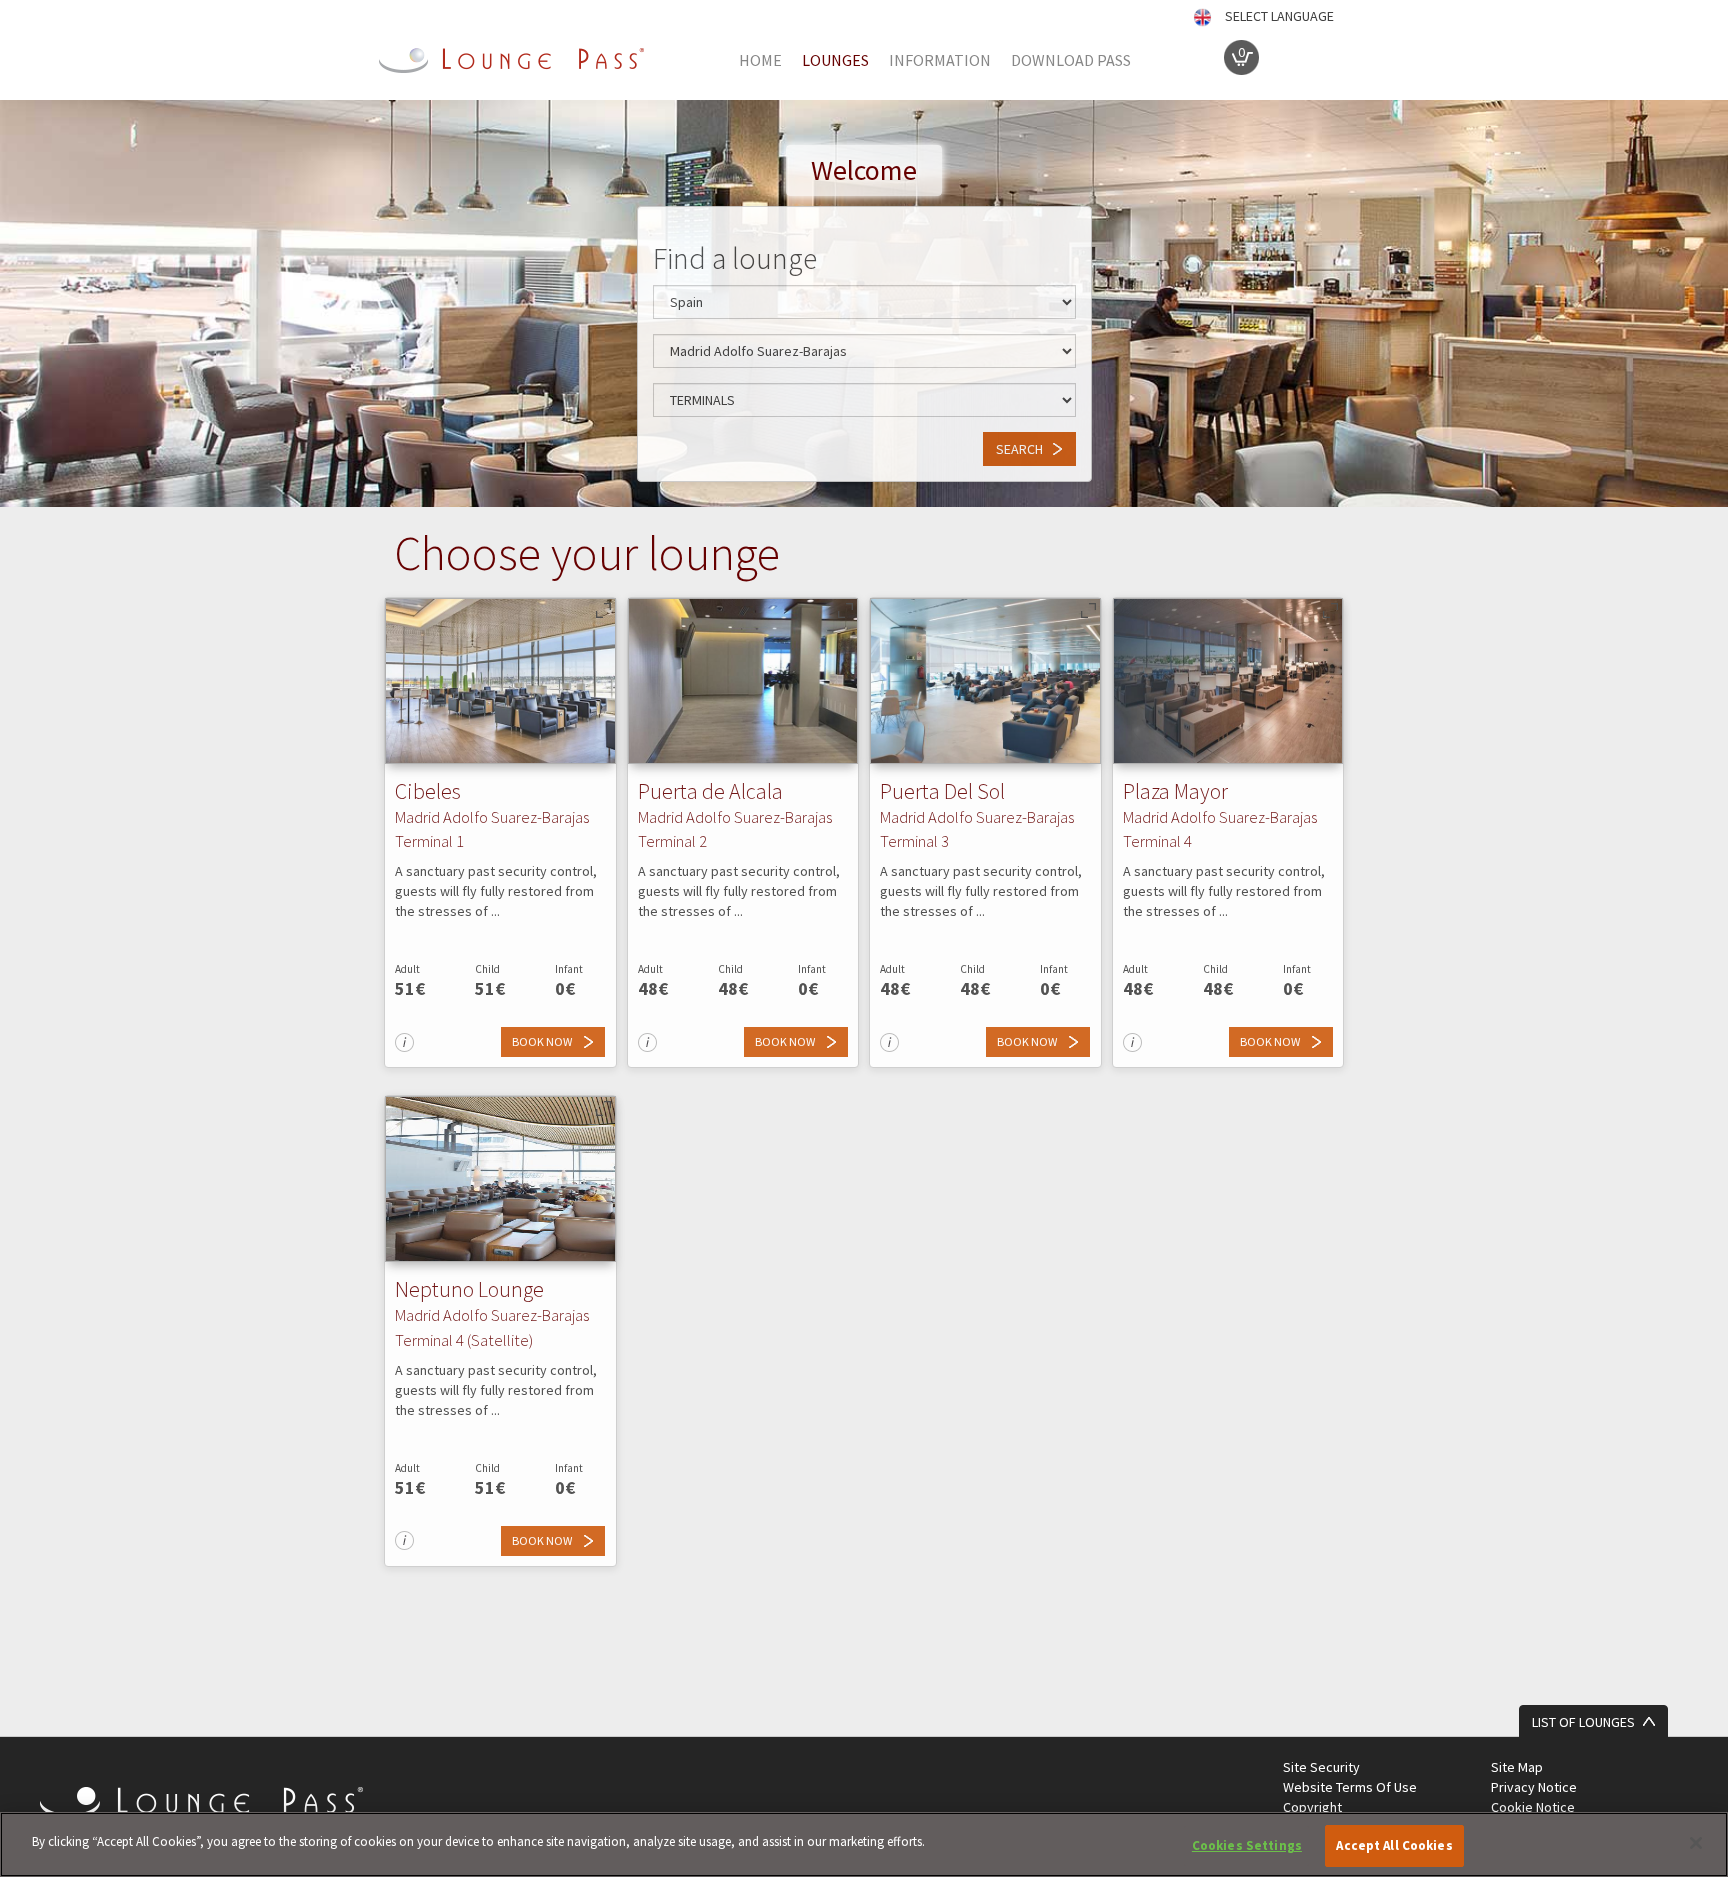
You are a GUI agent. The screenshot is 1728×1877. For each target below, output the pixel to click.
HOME (760, 60)
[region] (864, 1844)
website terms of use (1350, 1787)
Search (1019, 449)
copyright (1312, 1807)
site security (1321, 1767)
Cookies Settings (1247, 1845)
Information (940, 60)
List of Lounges (1583, 1722)
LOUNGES (835, 60)
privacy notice (1534, 1787)
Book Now (543, 1041)
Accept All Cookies (1394, 1845)
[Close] (1696, 1843)
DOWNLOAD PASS (1071, 60)
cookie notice (1533, 1807)
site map (1517, 1767)
